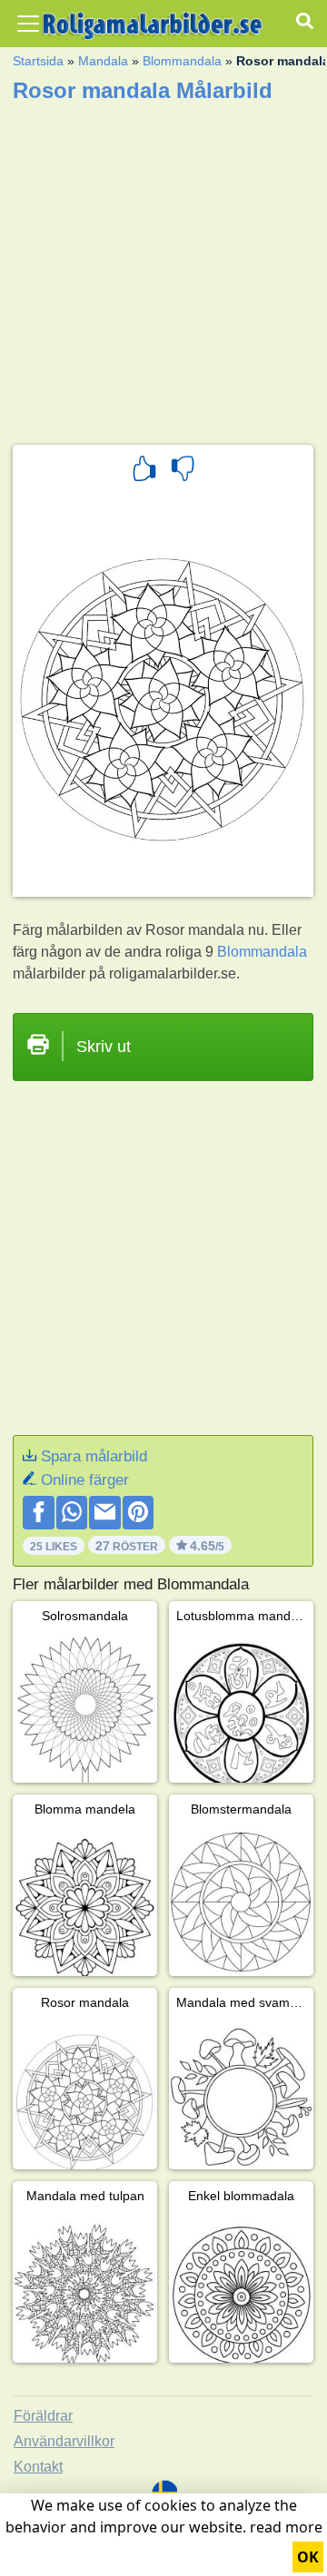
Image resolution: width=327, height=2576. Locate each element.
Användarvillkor (64, 2441)
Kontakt (38, 2467)
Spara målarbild (94, 1456)
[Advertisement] (163, 268)
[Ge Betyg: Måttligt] (183, 471)
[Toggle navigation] (28, 24)
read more (286, 2527)
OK (308, 2557)
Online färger (85, 1480)
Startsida (38, 61)
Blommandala (182, 61)
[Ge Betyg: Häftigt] (144, 471)
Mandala (103, 61)
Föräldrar (43, 2416)
